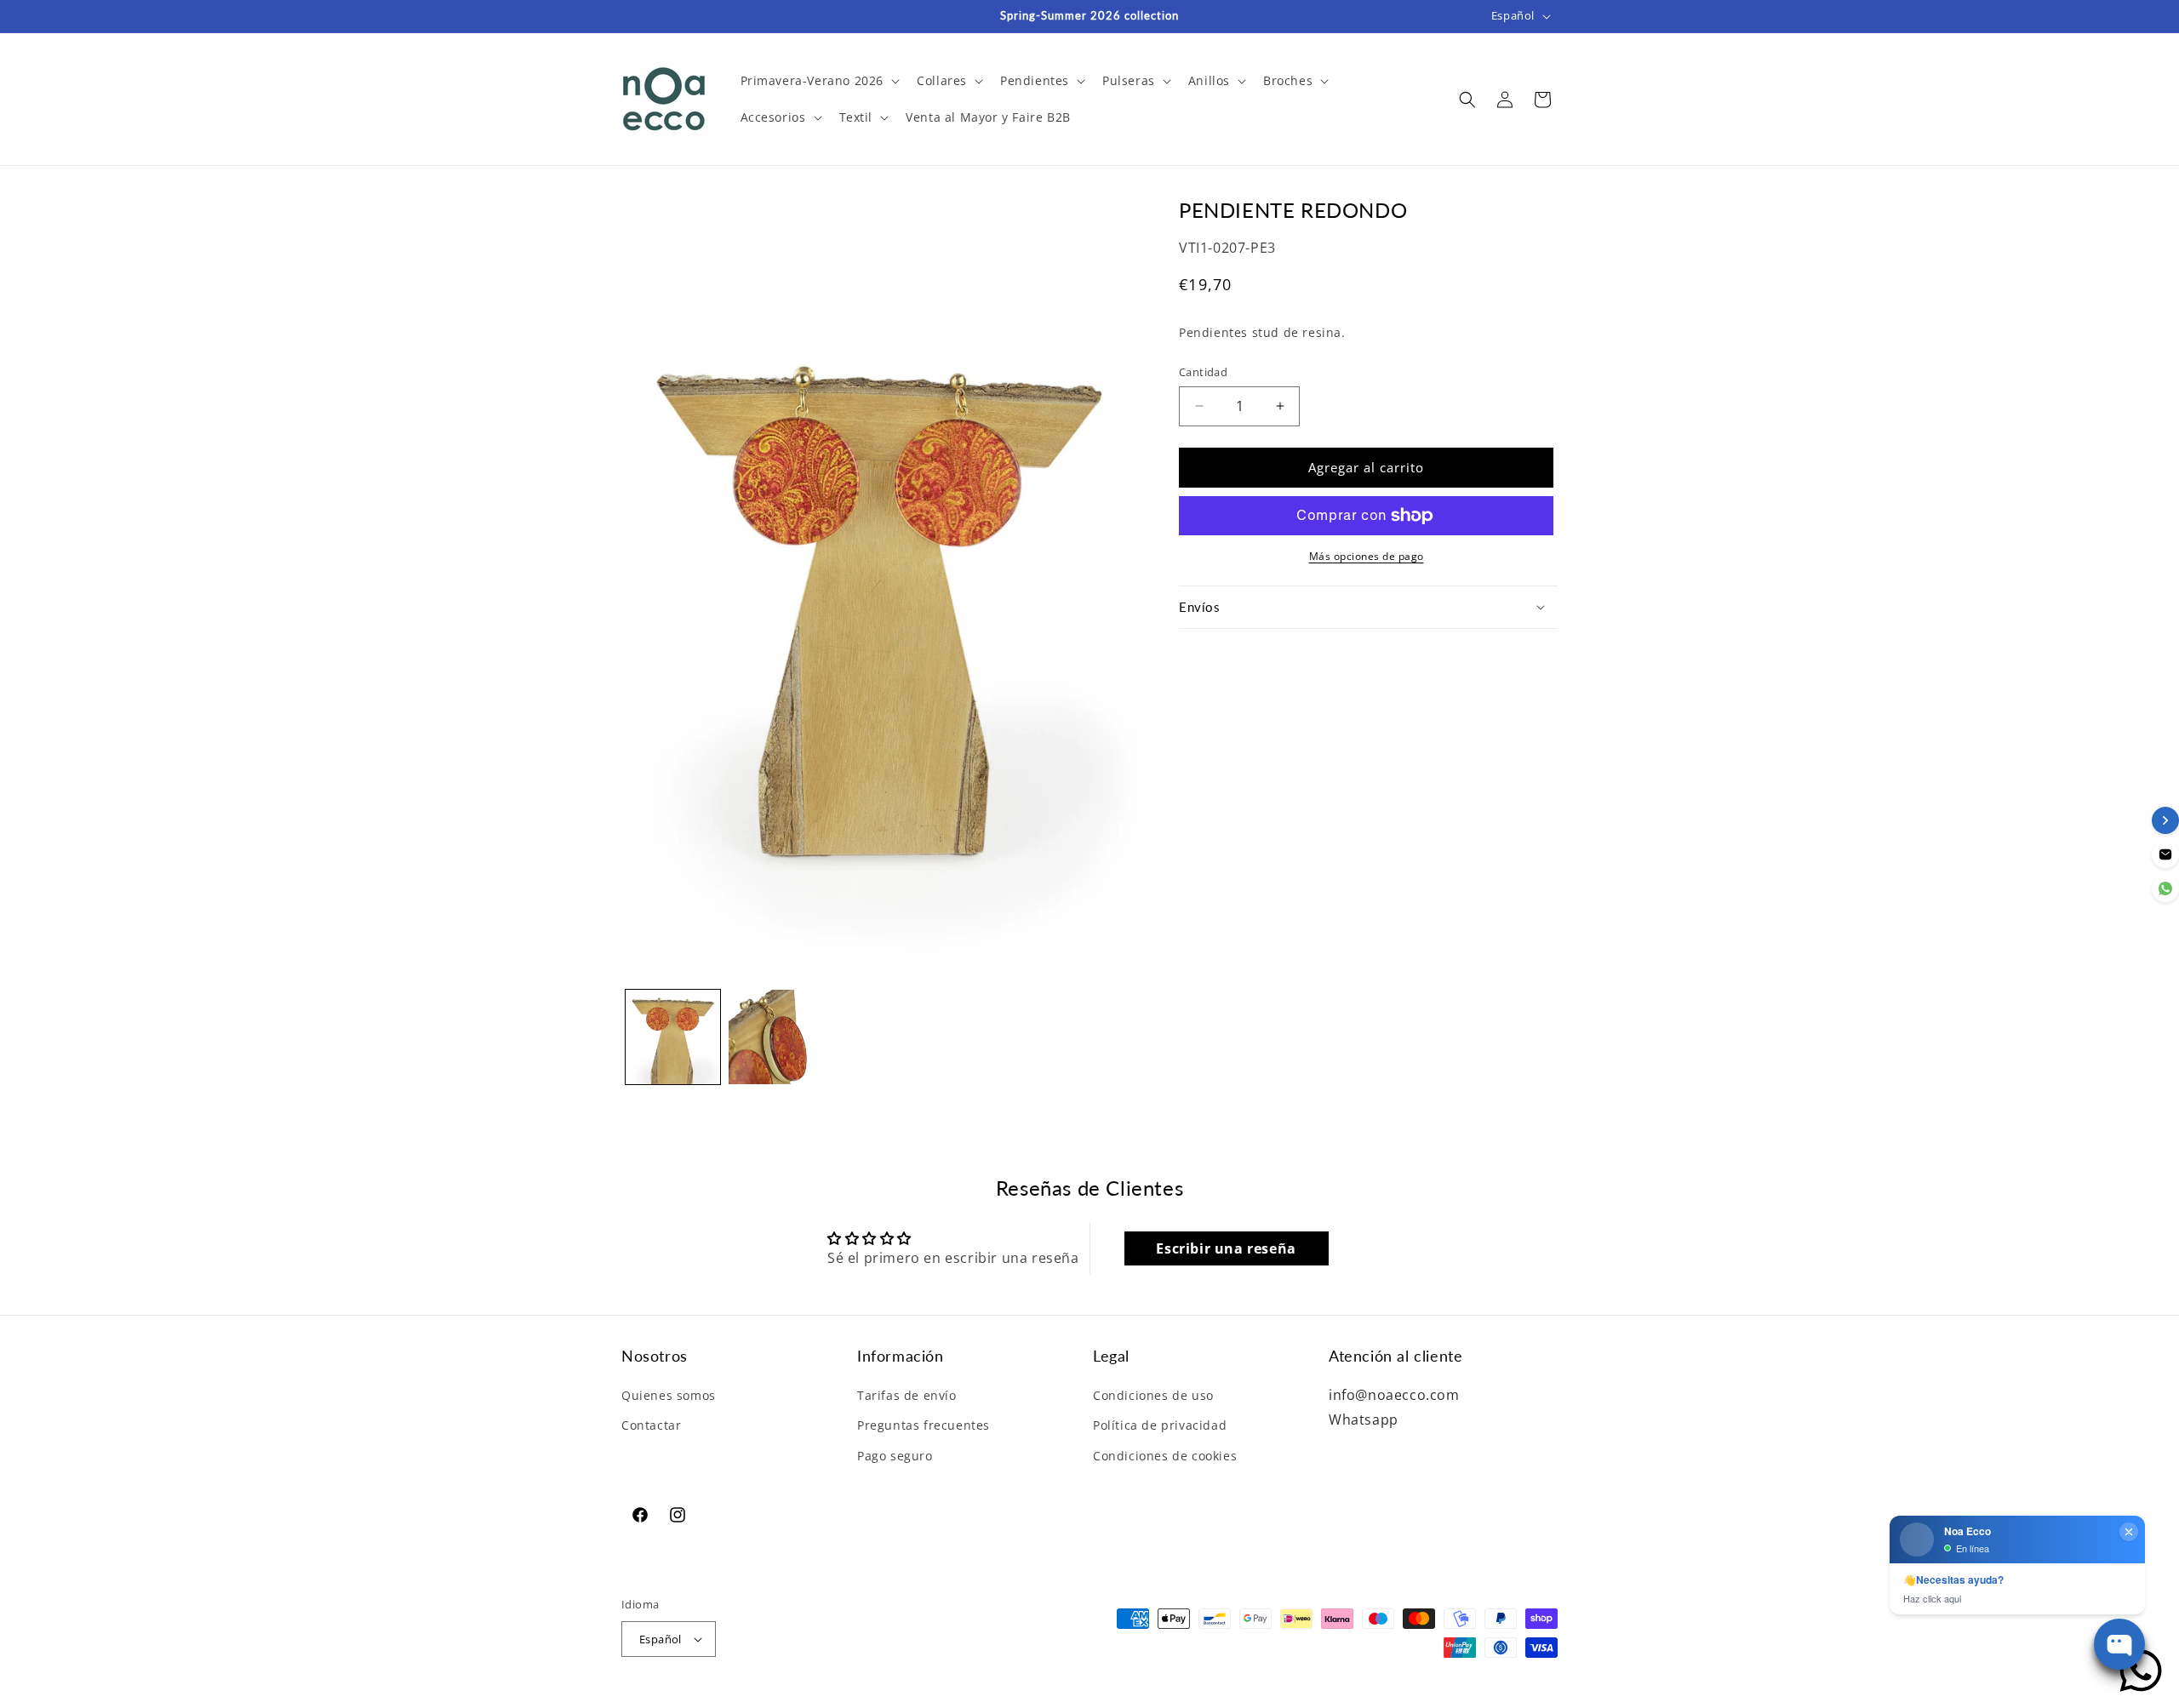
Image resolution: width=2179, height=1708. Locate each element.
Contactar (651, 1425)
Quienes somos (669, 1395)
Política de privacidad (1160, 1425)
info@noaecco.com (1394, 1395)
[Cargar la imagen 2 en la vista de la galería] (776, 1037)
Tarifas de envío (907, 1395)
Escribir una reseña (1226, 1248)
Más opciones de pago (1367, 556)
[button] (819, 81)
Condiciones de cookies (1165, 1456)
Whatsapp (1364, 1420)
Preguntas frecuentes (924, 1425)
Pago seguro (895, 1456)
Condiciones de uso (1153, 1395)
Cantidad (1203, 372)
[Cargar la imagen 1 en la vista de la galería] (673, 1037)
